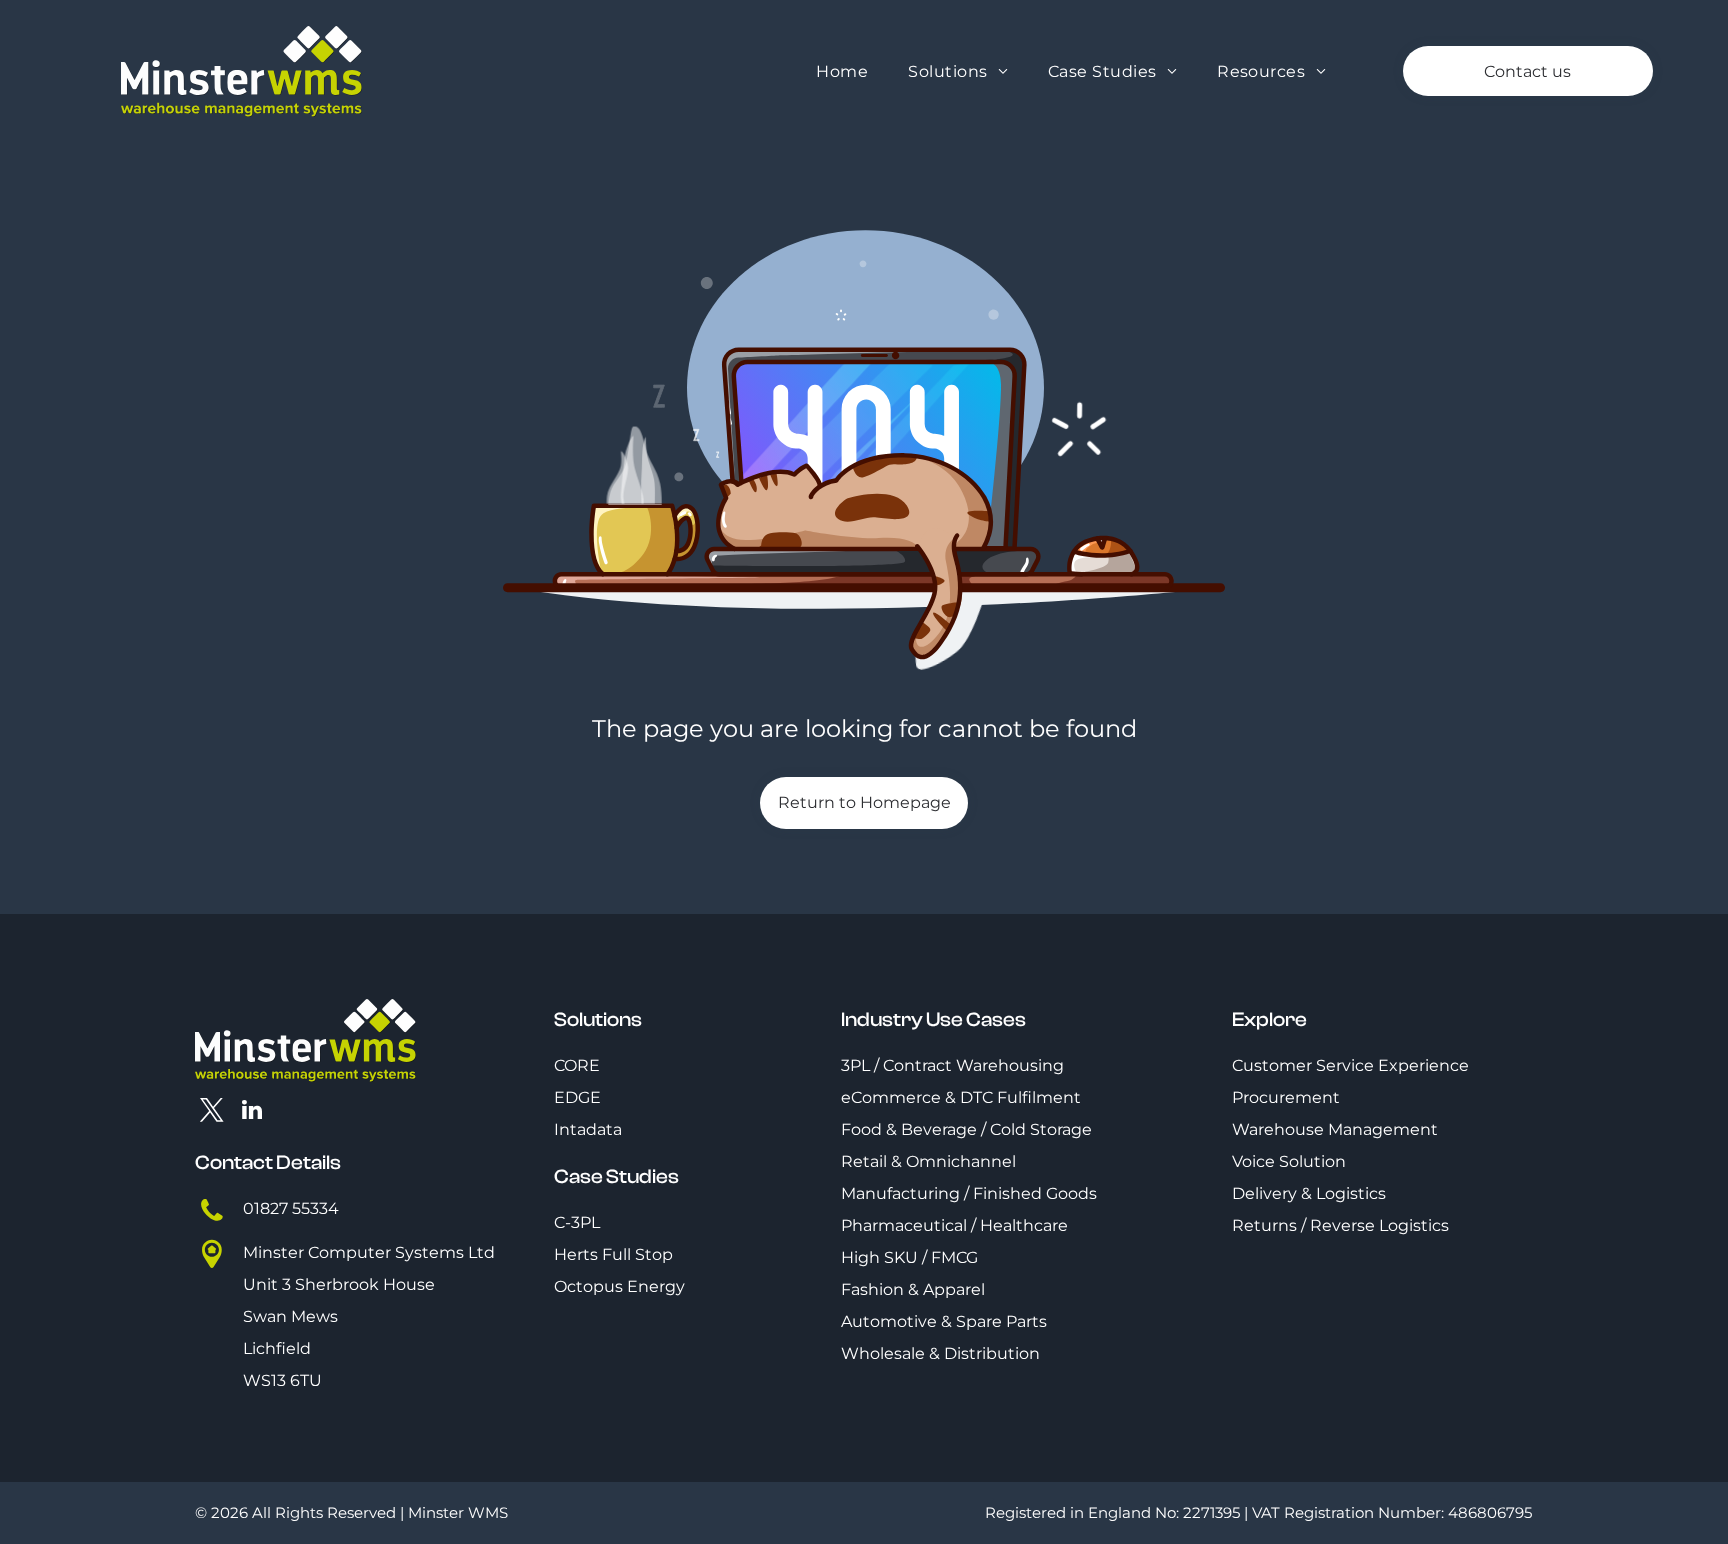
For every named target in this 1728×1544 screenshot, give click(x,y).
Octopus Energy (619, 1286)
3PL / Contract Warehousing (952, 1065)
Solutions (598, 1019)
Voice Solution (1289, 1161)
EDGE (577, 1097)
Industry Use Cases (933, 1019)
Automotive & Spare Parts (944, 1321)
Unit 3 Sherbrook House (339, 1284)
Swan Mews (290, 1316)
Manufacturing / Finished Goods (969, 1193)
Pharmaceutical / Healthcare (954, 1225)
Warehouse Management (1335, 1129)
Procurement (1286, 1097)
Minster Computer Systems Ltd (369, 1252)
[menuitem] (842, 71)
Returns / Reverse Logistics (1340, 1225)
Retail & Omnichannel (928, 1161)
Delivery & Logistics (1309, 1193)
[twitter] (212, 1112)
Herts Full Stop (613, 1254)
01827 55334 (291, 1208)
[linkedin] (252, 1112)
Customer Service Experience (1350, 1065)
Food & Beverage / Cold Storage (966, 1129)
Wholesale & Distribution (940, 1353)
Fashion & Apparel (913, 1289)
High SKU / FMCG (909, 1257)
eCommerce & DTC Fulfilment (961, 1097)
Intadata (588, 1129)
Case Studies (616, 1176)
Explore (1269, 1019)
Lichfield (277, 1348)
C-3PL (577, 1222)
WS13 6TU (282, 1380)
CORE (577, 1065)
